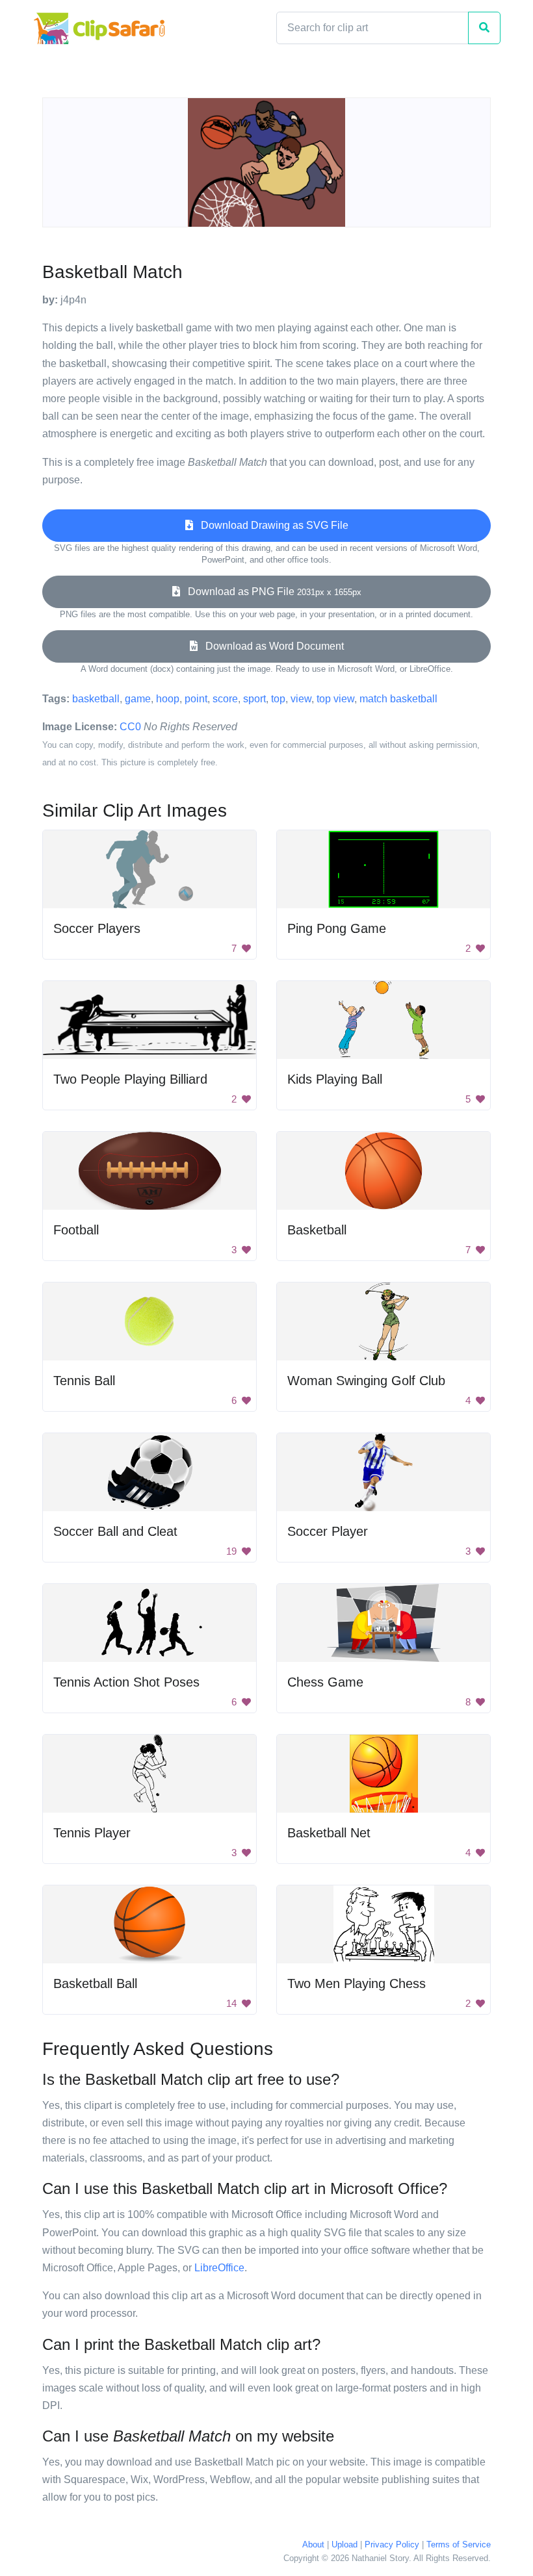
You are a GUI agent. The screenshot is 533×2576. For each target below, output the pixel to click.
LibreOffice (219, 2268)
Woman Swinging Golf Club (366, 1381)
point (196, 699)
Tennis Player (92, 1833)
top (278, 699)
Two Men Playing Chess (357, 1983)
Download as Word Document (271, 646)
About (313, 2544)
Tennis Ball (84, 1381)
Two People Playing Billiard (130, 1079)
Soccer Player (328, 1531)
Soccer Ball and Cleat (115, 1531)
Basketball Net (329, 1833)
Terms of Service (459, 2544)
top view (335, 699)
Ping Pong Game (337, 928)
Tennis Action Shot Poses (126, 1682)
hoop (168, 699)
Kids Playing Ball (335, 1079)
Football (76, 1230)
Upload (344, 2544)
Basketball (317, 1230)
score (225, 699)
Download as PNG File (271, 592)
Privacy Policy (392, 2544)
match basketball (398, 699)
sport (254, 699)
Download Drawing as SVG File (271, 525)
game (138, 699)
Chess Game (325, 1682)
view (301, 699)
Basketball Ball (95, 1983)
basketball (96, 699)
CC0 (130, 727)
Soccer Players (97, 928)
